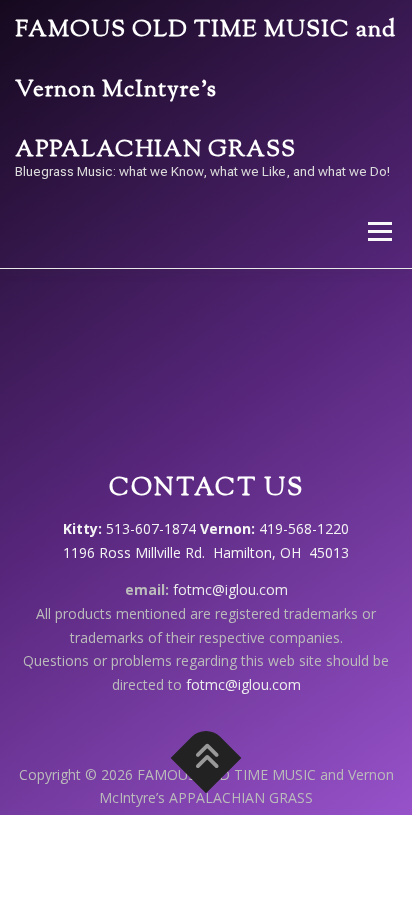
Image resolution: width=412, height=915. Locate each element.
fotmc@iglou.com (230, 589)
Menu (378, 231)
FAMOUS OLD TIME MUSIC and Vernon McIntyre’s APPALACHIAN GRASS (205, 90)
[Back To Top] (206, 757)
